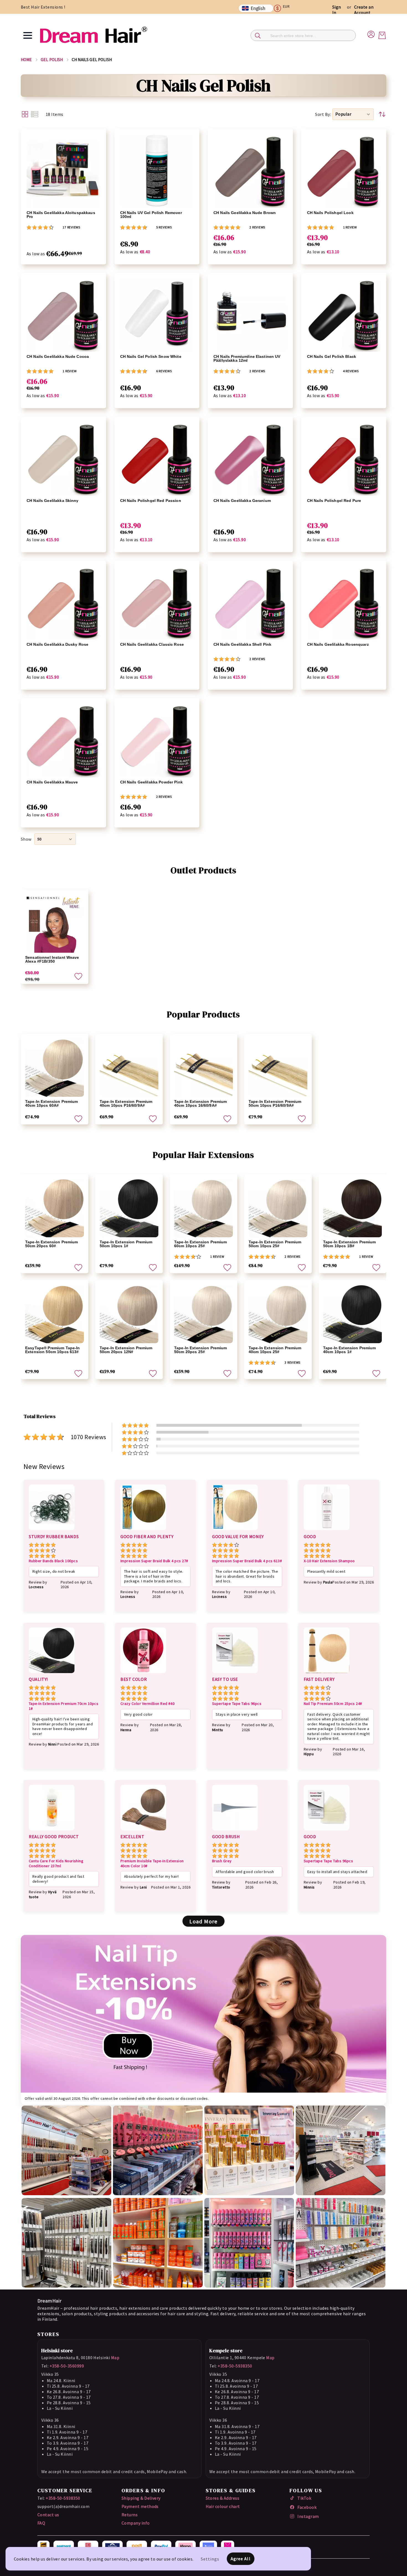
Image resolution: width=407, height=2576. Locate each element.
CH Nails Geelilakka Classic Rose (152, 644)
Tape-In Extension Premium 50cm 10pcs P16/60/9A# (275, 1103)
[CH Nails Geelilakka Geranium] (250, 459)
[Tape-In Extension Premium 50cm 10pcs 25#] (278, 1208)
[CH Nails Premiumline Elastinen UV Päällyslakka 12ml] (250, 315)
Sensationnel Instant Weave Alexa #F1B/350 (52, 959)
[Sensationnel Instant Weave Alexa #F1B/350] (55, 923)
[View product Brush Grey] (235, 1831)
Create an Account (364, 10)
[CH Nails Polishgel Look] (344, 171)
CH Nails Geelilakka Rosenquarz (338, 644)
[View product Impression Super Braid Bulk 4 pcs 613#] (235, 1531)
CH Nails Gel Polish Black (332, 356)
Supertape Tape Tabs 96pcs (237, 1704)
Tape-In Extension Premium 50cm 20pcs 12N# (126, 1350)
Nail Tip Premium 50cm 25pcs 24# (333, 1704)
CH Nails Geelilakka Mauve (52, 782)
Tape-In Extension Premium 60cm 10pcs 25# (201, 1244)
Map (115, 2358)
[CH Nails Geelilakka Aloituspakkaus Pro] (63, 171)
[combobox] (303, 35)
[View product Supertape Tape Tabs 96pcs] (235, 1674)
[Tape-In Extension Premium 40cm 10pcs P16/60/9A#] (129, 1067)
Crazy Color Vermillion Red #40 (147, 1704)
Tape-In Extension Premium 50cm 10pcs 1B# (350, 1244)
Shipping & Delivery (141, 2498)
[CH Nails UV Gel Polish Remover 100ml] (157, 171)
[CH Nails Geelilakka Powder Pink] (157, 741)
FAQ (41, 2523)
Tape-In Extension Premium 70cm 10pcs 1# (64, 1706)
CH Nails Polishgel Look (330, 213)
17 (71, 227)
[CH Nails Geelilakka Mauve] (63, 741)
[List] (35, 114)
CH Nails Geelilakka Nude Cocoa (58, 356)
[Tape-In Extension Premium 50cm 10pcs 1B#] (352, 1208)
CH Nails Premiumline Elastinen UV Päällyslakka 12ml (247, 358)
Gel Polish (52, 60)
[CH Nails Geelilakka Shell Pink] (250, 603)
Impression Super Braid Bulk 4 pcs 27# (154, 1561)
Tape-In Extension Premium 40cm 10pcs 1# (350, 1350)
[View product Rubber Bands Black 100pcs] (52, 1531)
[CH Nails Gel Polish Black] (344, 315)
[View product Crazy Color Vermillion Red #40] (143, 1674)
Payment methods (140, 2506)
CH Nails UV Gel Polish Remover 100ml (151, 215)
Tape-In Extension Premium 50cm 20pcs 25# (201, 1350)
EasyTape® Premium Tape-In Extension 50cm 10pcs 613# (53, 1350)
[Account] (371, 33)
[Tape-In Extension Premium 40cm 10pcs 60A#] (55, 1067)
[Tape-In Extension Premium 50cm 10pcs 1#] (129, 1208)
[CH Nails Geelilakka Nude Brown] (250, 171)
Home (26, 60)
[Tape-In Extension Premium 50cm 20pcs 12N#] (129, 1314)
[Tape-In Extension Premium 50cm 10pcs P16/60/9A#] (278, 1067)
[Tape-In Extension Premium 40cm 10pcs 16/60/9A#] (203, 1067)
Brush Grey (222, 1861)
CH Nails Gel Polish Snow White (151, 356)
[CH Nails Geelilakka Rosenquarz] (344, 603)
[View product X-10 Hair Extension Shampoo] (327, 1531)
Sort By (322, 114)
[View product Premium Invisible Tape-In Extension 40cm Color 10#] (143, 1831)
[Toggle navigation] (28, 35)
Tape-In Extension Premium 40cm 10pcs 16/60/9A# (201, 1103)
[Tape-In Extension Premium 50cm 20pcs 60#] (55, 1208)
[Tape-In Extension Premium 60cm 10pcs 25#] (203, 1208)
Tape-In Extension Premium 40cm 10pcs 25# (275, 1350)
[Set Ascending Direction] (382, 114)
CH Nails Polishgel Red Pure (334, 501)
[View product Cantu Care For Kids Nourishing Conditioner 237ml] (52, 1831)
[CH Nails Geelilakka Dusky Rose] (63, 603)
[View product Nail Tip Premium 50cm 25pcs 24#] (327, 1674)
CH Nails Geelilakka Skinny (53, 501)
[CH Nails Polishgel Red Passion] (157, 459)
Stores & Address (223, 2498)
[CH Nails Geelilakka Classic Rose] (157, 603)
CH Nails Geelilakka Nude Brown (245, 213)
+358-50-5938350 (235, 2366)
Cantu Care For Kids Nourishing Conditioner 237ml (56, 1863)
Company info (136, 2523)
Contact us (48, 2515)
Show (26, 839)
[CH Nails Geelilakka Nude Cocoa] (63, 315)
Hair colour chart (223, 2506)
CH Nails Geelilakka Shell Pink (242, 644)
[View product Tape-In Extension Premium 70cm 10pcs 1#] (52, 1674)
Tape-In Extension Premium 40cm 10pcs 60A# (52, 1103)
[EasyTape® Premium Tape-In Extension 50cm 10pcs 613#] (55, 1314)
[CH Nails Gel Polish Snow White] (157, 315)
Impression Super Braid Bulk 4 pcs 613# (247, 1561)
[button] (284, 8)
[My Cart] (382, 35)
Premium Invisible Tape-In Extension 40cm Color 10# (152, 1863)
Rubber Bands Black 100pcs (53, 1561)
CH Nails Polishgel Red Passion (151, 501)
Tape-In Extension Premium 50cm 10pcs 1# (126, 1244)
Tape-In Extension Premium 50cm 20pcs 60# (52, 1244)
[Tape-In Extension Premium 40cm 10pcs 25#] (278, 1314)
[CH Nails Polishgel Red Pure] (344, 459)
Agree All (241, 2559)
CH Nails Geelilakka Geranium (242, 501)
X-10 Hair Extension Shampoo (329, 1561)
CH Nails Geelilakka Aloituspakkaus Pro (61, 215)
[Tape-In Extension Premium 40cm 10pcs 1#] (352, 1314)
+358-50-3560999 (67, 2366)
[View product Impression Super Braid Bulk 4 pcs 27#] (143, 1531)
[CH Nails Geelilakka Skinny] (63, 459)
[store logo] (93, 35)
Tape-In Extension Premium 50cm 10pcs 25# (275, 1244)
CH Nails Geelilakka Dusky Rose (57, 644)
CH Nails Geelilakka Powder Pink (151, 782)
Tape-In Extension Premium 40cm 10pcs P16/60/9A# (126, 1103)
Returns (130, 2515)
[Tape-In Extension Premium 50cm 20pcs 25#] (203, 1314)
